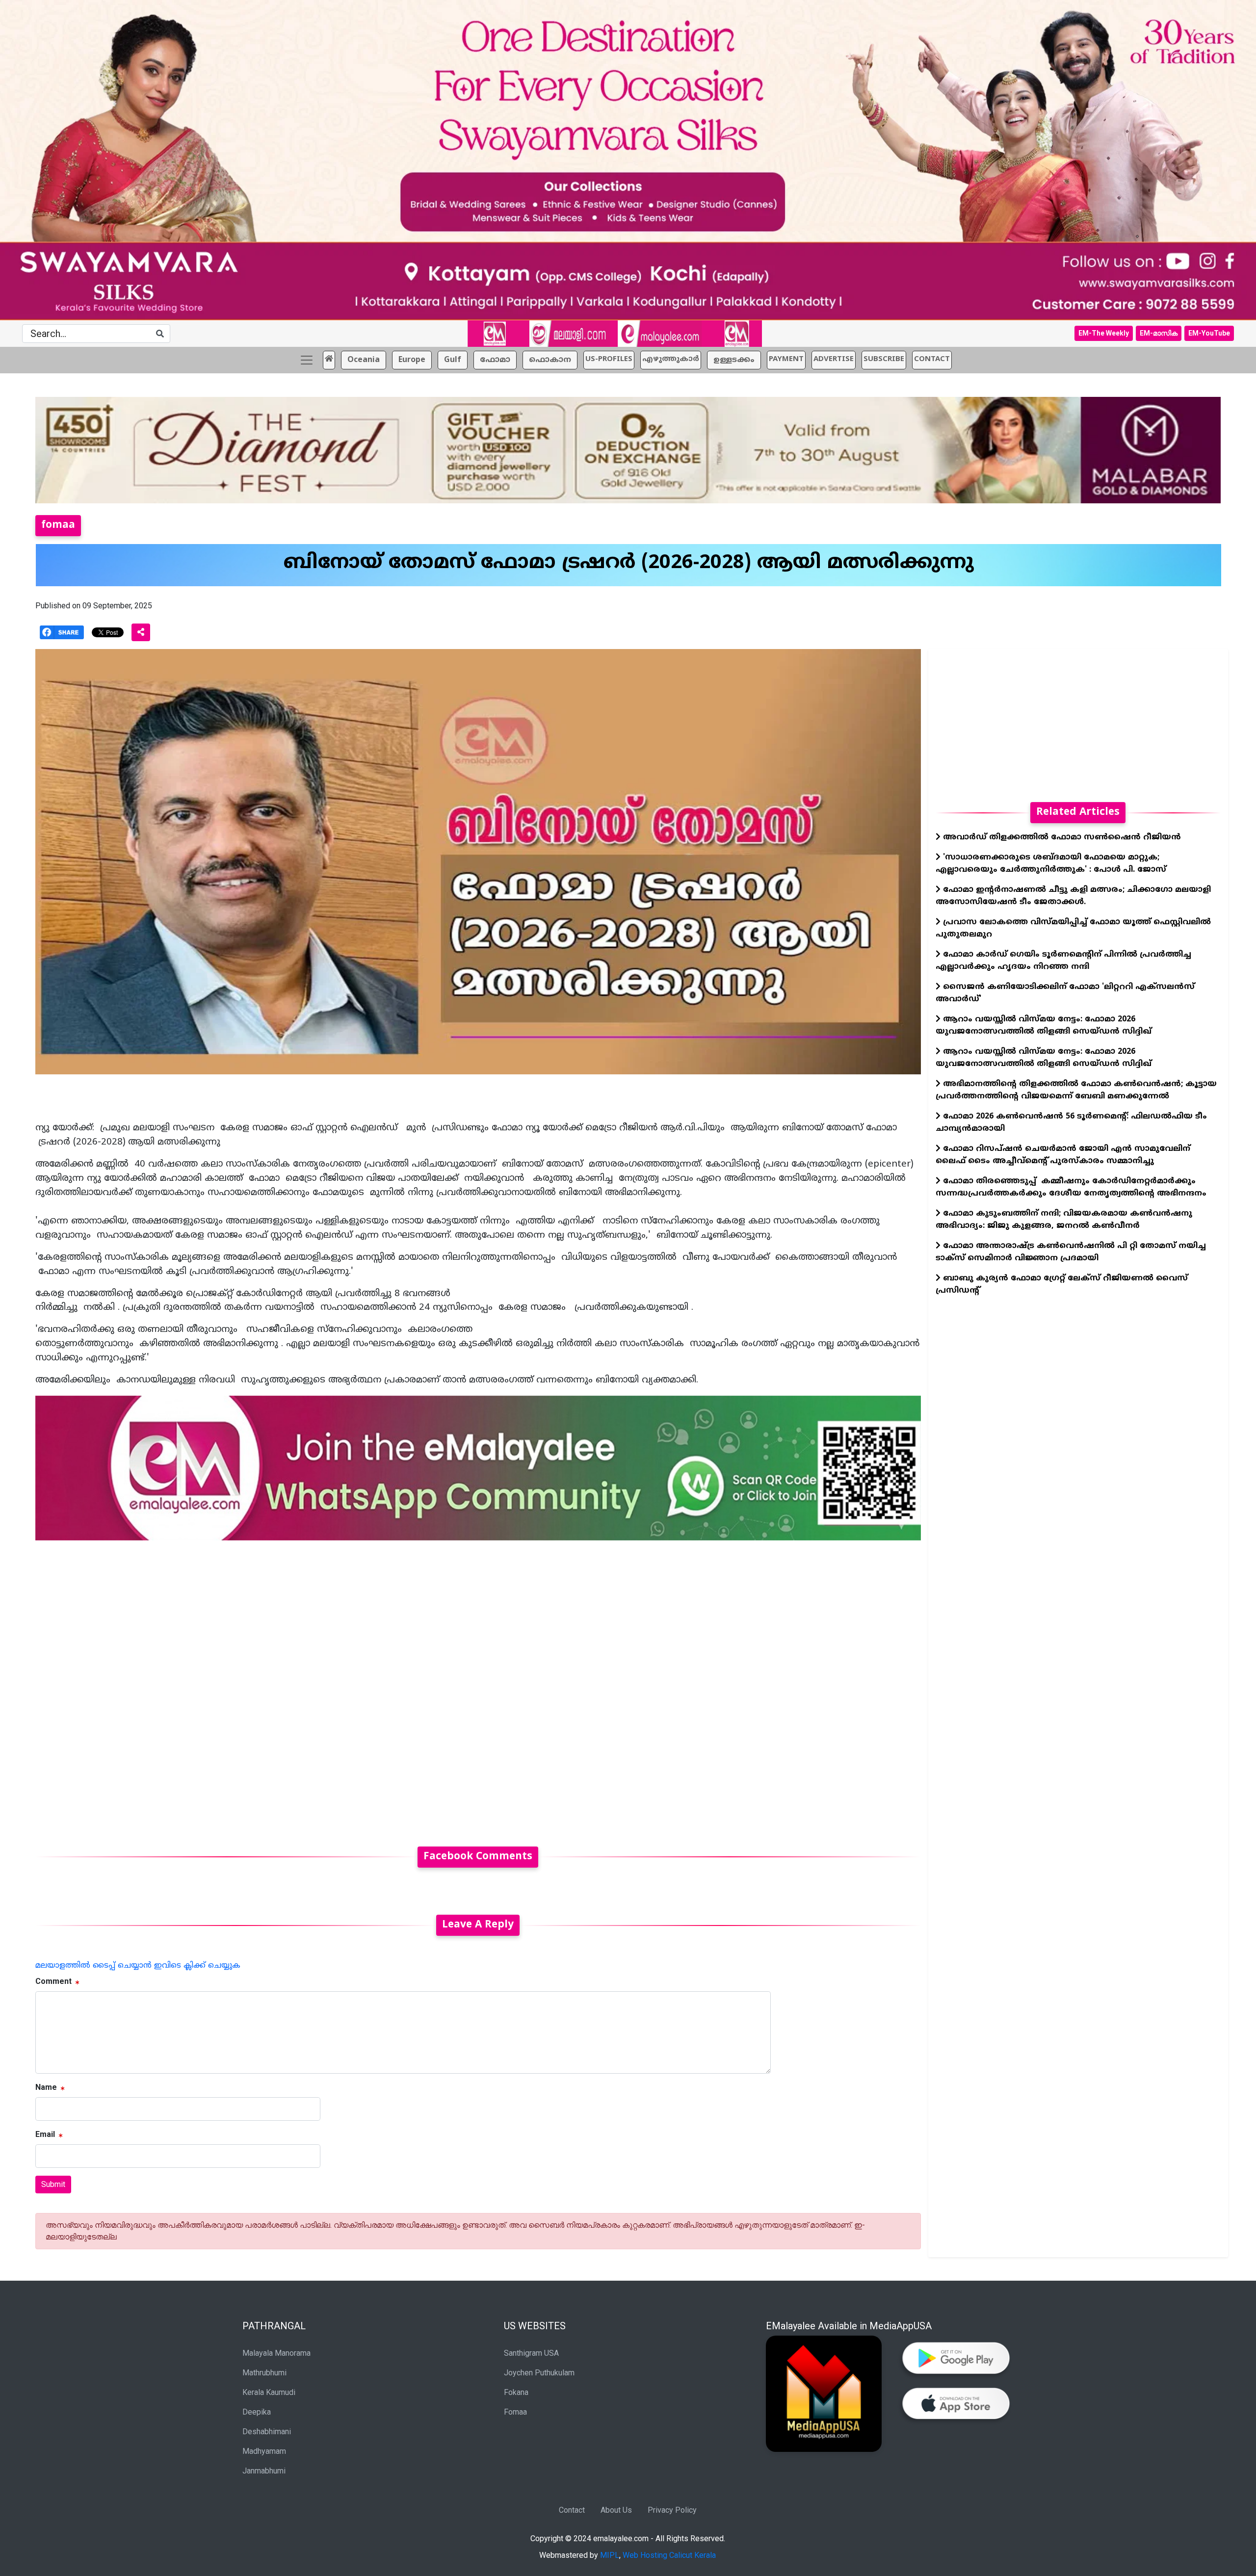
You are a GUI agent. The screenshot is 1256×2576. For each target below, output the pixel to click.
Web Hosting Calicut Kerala (669, 2555)
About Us (616, 2510)
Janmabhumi (264, 2471)
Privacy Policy (672, 2510)
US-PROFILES (609, 359)
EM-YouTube (1209, 333)
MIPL (610, 2555)
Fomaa (515, 2412)
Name (46, 2087)
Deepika (257, 2412)
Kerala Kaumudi (269, 2392)
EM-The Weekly (1104, 333)
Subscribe (884, 359)
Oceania (364, 360)
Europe (412, 360)
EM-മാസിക (1159, 333)
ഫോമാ (495, 360)
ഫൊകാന (550, 360)
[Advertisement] (330, 1688)
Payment (786, 359)
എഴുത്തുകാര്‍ (671, 359)
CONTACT (932, 359)
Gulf (453, 360)
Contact (572, 2510)
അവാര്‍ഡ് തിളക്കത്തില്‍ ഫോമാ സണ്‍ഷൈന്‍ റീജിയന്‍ (1061, 837)
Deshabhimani (267, 2432)
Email (45, 2134)
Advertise (834, 359)
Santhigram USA (531, 2353)
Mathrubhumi (264, 2373)
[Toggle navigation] (307, 360)
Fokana (516, 2392)
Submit (53, 2184)
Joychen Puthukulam (539, 2373)
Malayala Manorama (276, 2353)
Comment (53, 1981)
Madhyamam (264, 2451)
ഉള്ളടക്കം (734, 360)
